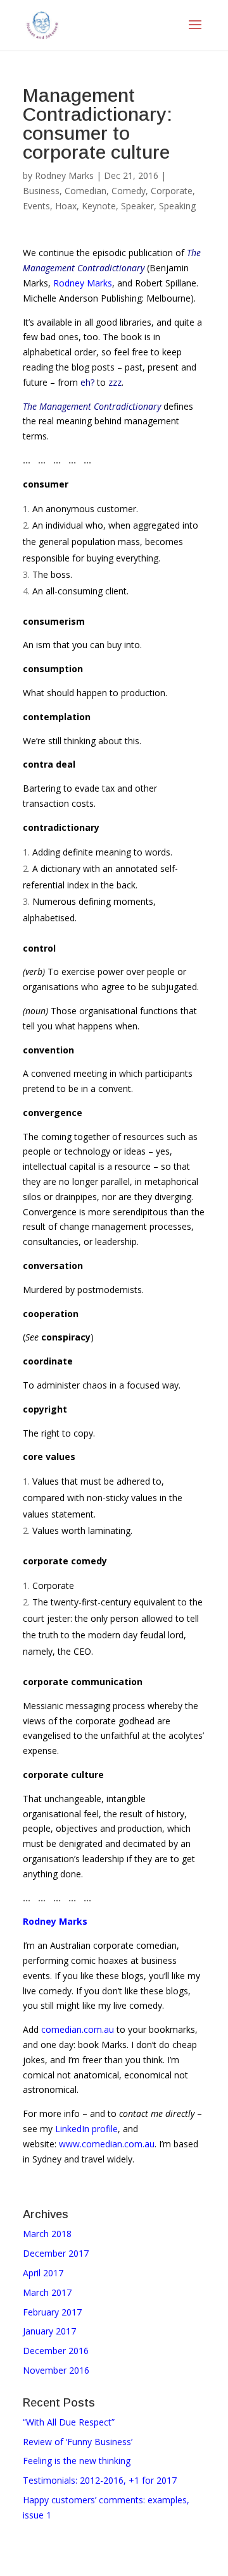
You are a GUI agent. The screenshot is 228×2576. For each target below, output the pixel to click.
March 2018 (47, 2234)
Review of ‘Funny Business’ (78, 2442)
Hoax (66, 206)
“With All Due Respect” (69, 2422)
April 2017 (43, 2273)
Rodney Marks (64, 175)
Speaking (177, 206)
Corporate (172, 191)
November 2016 (56, 2370)
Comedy (129, 191)
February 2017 (52, 2312)
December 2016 (56, 2351)
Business (41, 191)
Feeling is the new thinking (77, 2461)
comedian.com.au (78, 2029)
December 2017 (56, 2253)
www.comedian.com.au (107, 2144)
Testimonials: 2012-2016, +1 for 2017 (100, 2480)
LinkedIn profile (86, 2129)
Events (36, 206)
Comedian (85, 191)
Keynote (99, 206)
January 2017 (49, 2331)
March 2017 (47, 2292)
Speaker (137, 206)
